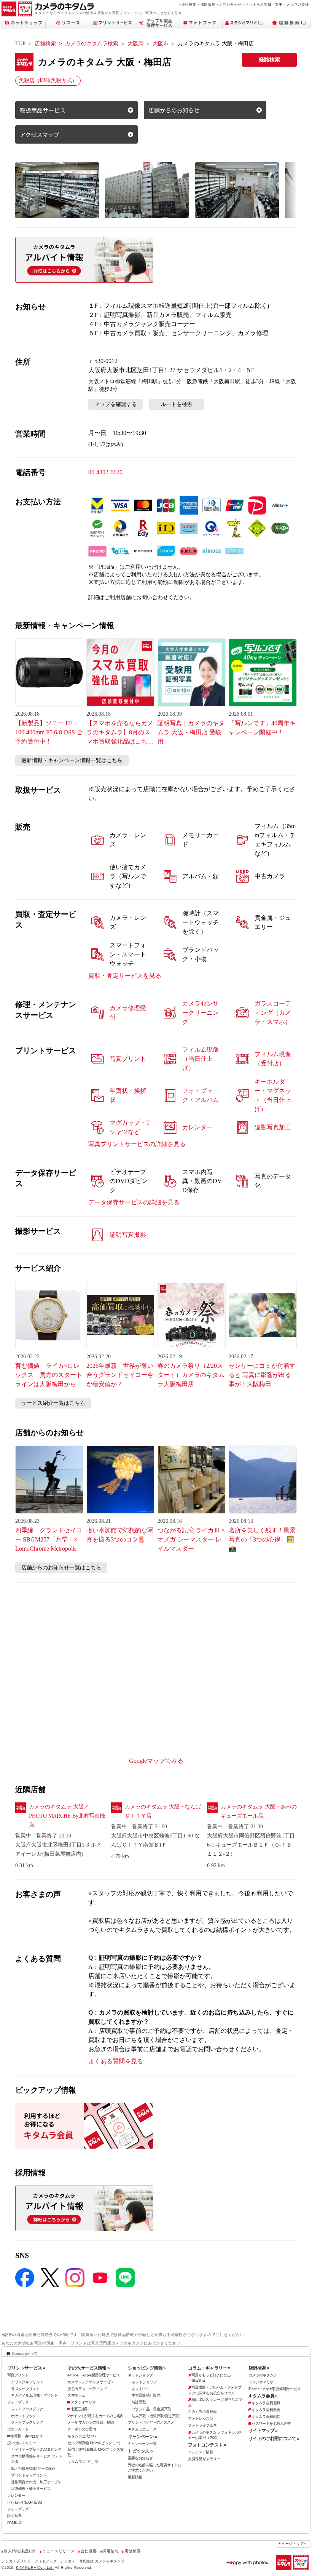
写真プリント (18, 2375)
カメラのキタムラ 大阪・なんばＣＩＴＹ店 (163, 1811)
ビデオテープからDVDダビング (36, 2449)
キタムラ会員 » (263, 2396)
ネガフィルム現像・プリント (34, 2395)
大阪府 (135, 44)
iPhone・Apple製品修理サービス (94, 2375)
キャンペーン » (142, 2437)
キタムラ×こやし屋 (83, 2462)
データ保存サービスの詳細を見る (134, 1202)
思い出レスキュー (21, 2443)
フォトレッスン (201, 2418)
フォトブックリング (27, 2422)
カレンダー (16, 2495)
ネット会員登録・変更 (264, 4)
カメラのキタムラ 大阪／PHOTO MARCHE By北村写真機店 (67, 1816)
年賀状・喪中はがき (26, 2436)
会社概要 (189, 4)
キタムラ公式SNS (82, 2436)
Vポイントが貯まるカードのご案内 (95, 2416)
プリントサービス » (26, 2368)
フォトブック (18, 2402)
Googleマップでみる (156, 1761)
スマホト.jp (76, 2395)
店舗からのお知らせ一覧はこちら (61, 1568)
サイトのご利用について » (274, 2438)
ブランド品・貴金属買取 (151, 2409)
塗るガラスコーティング (87, 2389)
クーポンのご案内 (82, 2429)
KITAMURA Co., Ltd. (35, 2567)
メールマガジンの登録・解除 (91, 2422)
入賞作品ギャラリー (204, 2459)
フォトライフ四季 (202, 2425)
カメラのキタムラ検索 (92, 44)
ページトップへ (294, 2544)
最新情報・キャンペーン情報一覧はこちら (72, 760)
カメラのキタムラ (263, 2375)
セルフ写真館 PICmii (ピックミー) (94, 2443)
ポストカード (18, 2429)
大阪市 (161, 44)
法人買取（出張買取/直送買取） (157, 2416)
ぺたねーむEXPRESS (25, 2502)
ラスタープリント (25, 2389)
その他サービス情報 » (88, 2368)
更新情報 (135, 2477)
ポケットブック (24, 2416)
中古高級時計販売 (146, 2395)
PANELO (14, 2522)
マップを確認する (116, 404)
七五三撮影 (80, 2409)
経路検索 (269, 60)
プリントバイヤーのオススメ (151, 2422)
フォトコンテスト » (207, 2445)
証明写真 (14, 2516)
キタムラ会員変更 (266, 2410)
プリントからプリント (29, 2475)
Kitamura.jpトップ (25, 2353)
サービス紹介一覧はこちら (53, 1403)
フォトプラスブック (27, 2409)
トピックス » (140, 2451)
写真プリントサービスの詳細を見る (137, 1144)
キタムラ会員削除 (266, 2417)
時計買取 (139, 2402)
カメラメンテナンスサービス (91, 2382)
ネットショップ (140, 2375)
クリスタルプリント (27, 2382)
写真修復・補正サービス (31, 2489)
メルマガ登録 (298, 4)
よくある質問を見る (116, 2061)
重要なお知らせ (140, 2458)
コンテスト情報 (201, 2452)
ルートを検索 (177, 404)
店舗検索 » (259, 2368)
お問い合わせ (230, 4)
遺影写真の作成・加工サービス (36, 2482)
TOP (20, 44)
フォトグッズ (18, 2509)
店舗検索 (45, 44)
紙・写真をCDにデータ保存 (33, 2468)
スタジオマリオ (83, 2402)
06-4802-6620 (105, 472)
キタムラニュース (142, 2429)
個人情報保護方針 (20, 2551)
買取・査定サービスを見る (125, 976)
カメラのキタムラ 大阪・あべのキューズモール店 (259, 1811)
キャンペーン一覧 (142, 2444)
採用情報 (208, 4)
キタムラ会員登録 (266, 2403)
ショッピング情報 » (147, 2368)
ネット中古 (141, 2389)
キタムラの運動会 (202, 2412)
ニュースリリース (58, 2551)
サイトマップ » (263, 2430)
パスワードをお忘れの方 (271, 2423)
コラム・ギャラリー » (209, 2368)
